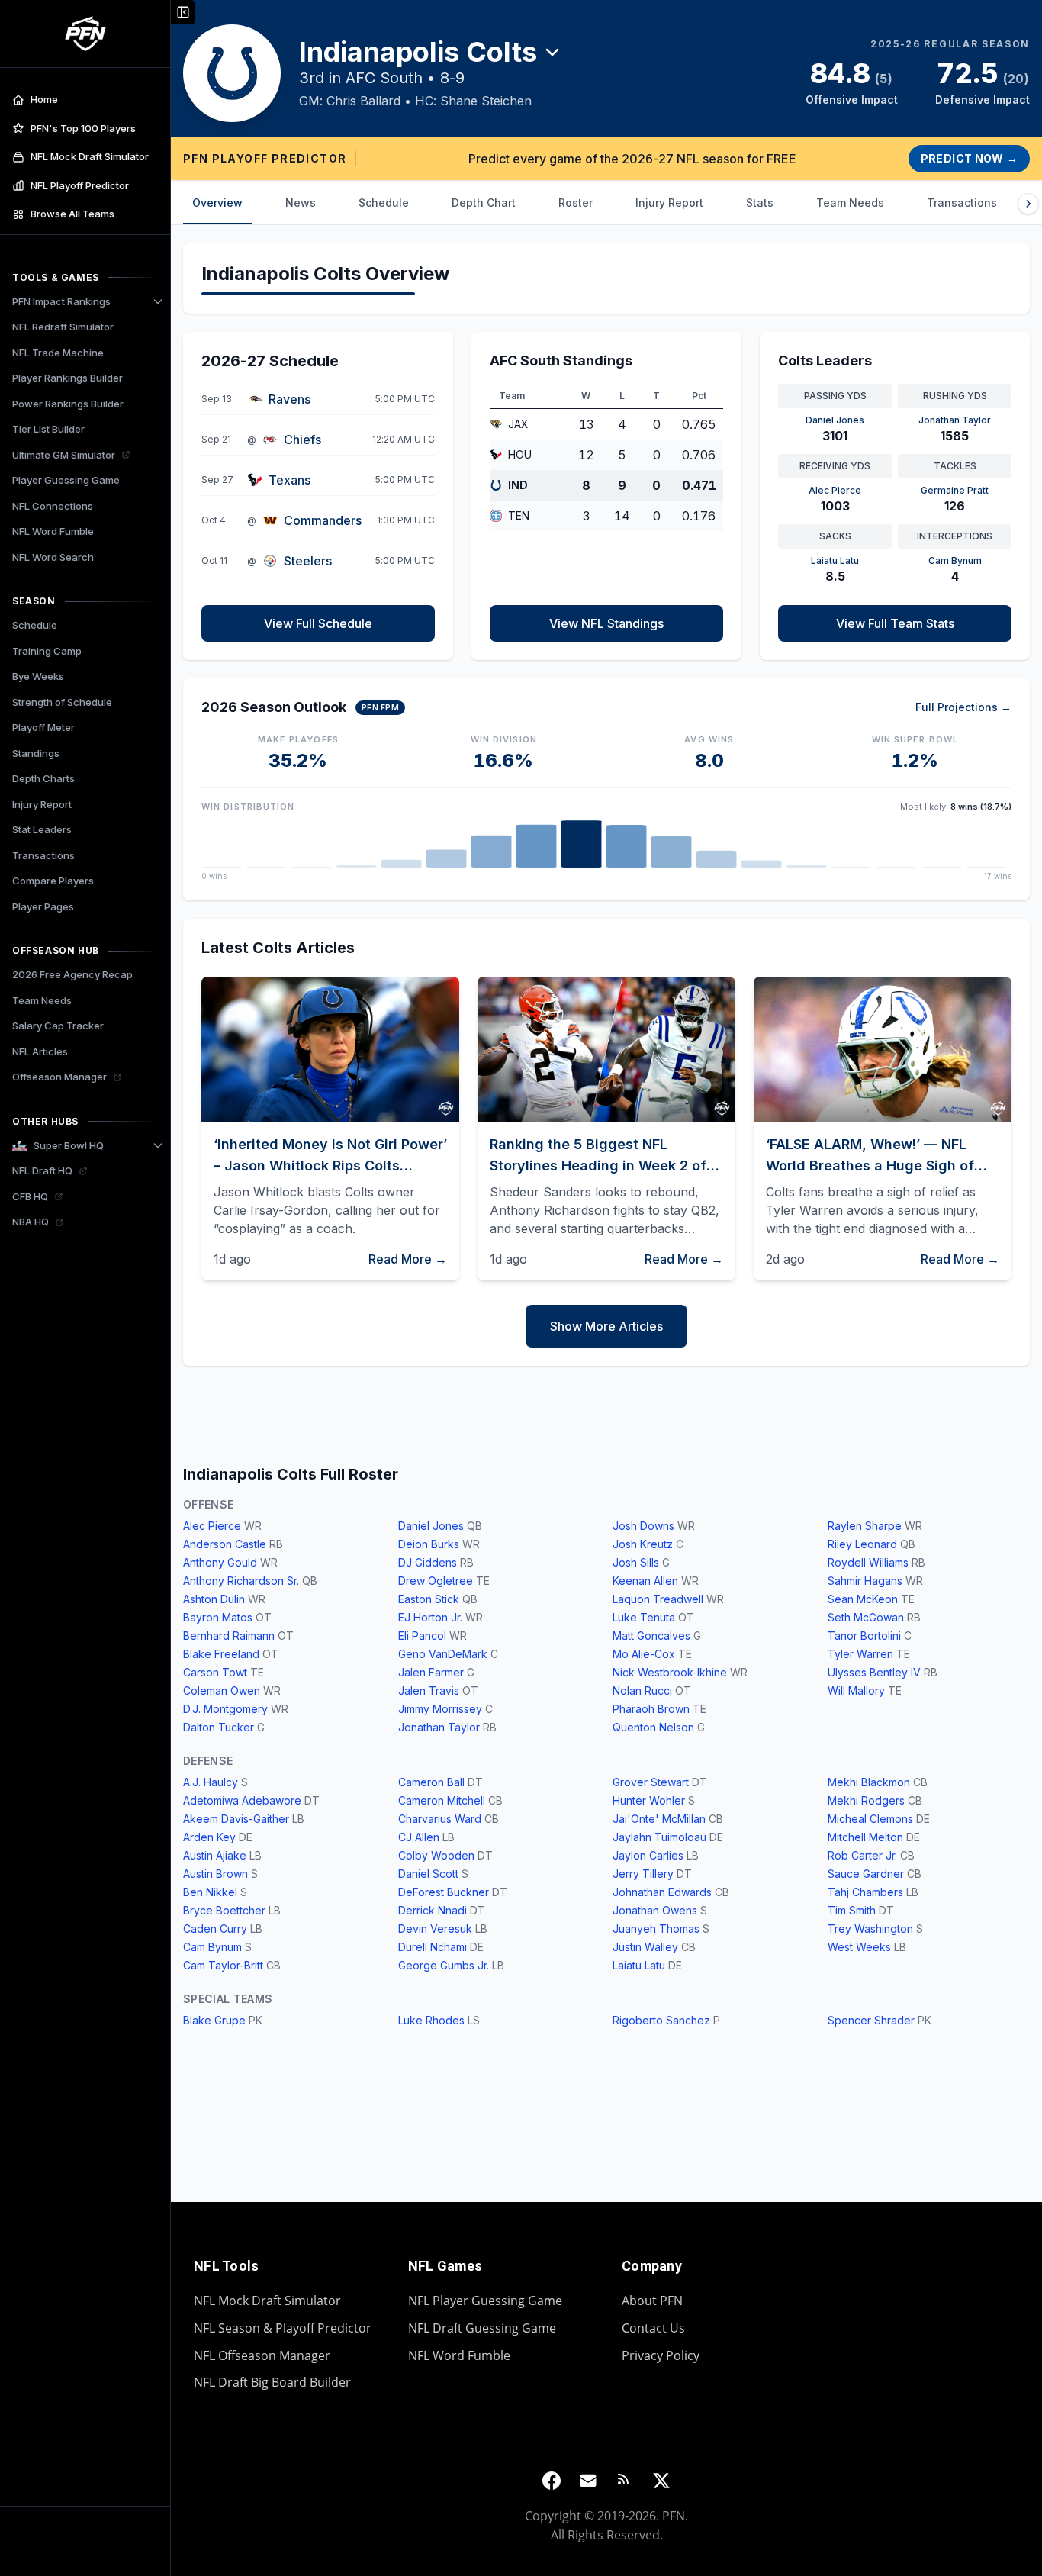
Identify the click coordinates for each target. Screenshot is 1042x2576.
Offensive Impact (852, 100)
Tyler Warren (860, 1654)
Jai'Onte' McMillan (659, 1819)
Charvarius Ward (440, 1819)
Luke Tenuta (644, 1617)
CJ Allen (419, 1837)
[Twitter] (661, 2481)
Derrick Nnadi (433, 1910)
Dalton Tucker (219, 1727)
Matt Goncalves (651, 1636)
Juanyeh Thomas (656, 1929)
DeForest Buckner (444, 1892)
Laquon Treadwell (658, 1599)
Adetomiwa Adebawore (242, 1800)
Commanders (323, 520)
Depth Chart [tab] (484, 203)
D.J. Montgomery (225, 1709)
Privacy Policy (661, 2355)
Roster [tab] (576, 203)
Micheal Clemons (870, 1819)
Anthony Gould (220, 1562)
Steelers (308, 561)
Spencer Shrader (871, 2020)
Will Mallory (856, 1690)
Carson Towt (215, 1672)
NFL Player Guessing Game (485, 2301)
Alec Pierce (212, 1526)
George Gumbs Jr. (444, 1965)
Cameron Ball (431, 1782)
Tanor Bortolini (864, 1636)
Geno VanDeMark (443, 1654)
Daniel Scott (428, 1874)
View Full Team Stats (895, 623)
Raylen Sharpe (865, 1526)
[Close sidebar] (183, 12)
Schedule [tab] (384, 203)
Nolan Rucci (642, 1690)
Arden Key (209, 1837)
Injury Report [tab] (669, 203)
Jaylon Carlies (648, 1855)
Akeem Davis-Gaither (236, 1819)
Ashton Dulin (214, 1599)
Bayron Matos (218, 1617)
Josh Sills (636, 1562)
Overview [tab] (217, 203)
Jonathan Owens (655, 1910)
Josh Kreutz (643, 1544)
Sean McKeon (863, 1599)
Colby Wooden (436, 1855)
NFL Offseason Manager (262, 2355)
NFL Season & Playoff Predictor (283, 2328)
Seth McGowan (866, 1617)
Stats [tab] (760, 203)
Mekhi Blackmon (869, 1782)
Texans (289, 480)
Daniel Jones (431, 1526)
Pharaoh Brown (651, 1709)
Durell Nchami (433, 1947)
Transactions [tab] (962, 203)
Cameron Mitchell (442, 1800)
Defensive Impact (983, 100)
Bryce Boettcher (224, 1910)
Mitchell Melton (865, 1837)
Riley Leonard (862, 1544)
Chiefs (302, 440)
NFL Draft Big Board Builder (272, 2382)
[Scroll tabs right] (1028, 204)
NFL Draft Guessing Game (482, 2328)
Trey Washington (870, 1929)
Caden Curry (215, 1929)
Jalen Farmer (431, 1672)
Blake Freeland (221, 1654)
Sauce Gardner (866, 1874)
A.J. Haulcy (211, 1782)
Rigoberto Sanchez (661, 2020)
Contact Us (653, 2328)
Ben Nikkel (210, 1892)
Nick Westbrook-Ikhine (670, 1672)
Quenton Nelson (653, 1727)
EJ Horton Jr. (430, 1617)
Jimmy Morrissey (440, 1709)
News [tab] (301, 203)
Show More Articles (606, 1326)
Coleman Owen (222, 1690)
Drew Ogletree (436, 1581)
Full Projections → (963, 707)
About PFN (652, 2301)
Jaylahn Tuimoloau (659, 1837)
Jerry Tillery (643, 1874)
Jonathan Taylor (439, 1727)
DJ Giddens (428, 1562)
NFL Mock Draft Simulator (267, 2301)
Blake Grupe (214, 2020)
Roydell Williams (868, 1562)
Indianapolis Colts (418, 52)
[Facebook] (552, 2481)
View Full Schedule (318, 623)
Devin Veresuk (435, 1929)
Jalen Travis (429, 1690)
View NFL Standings (606, 623)
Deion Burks (429, 1544)
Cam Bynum (212, 1947)
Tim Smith (852, 1910)
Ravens (289, 399)
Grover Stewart (651, 1782)
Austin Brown (215, 1874)
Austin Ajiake (215, 1855)
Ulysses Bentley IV (874, 1672)
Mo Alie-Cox (644, 1654)
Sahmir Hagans (865, 1581)
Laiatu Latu (639, 1965)
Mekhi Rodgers (866, 1800)
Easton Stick (429, 1599)
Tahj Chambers (865, 1892)
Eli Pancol (422, 1636)
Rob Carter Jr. (862, 1855)
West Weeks (859, 1947)
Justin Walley (645, 1947)
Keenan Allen (645, 1581)
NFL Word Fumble (459, 2355)
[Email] (588, 2481)
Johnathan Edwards (662, 1892)
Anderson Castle (225, 1544)
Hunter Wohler (649, 1800)
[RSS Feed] (625, 2481)
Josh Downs (643, 1526)
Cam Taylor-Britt (223, 1965)
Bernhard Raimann (229, 1636)
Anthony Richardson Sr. (241, 1581)
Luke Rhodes (431, 2020)
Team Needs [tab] (850, 203)
